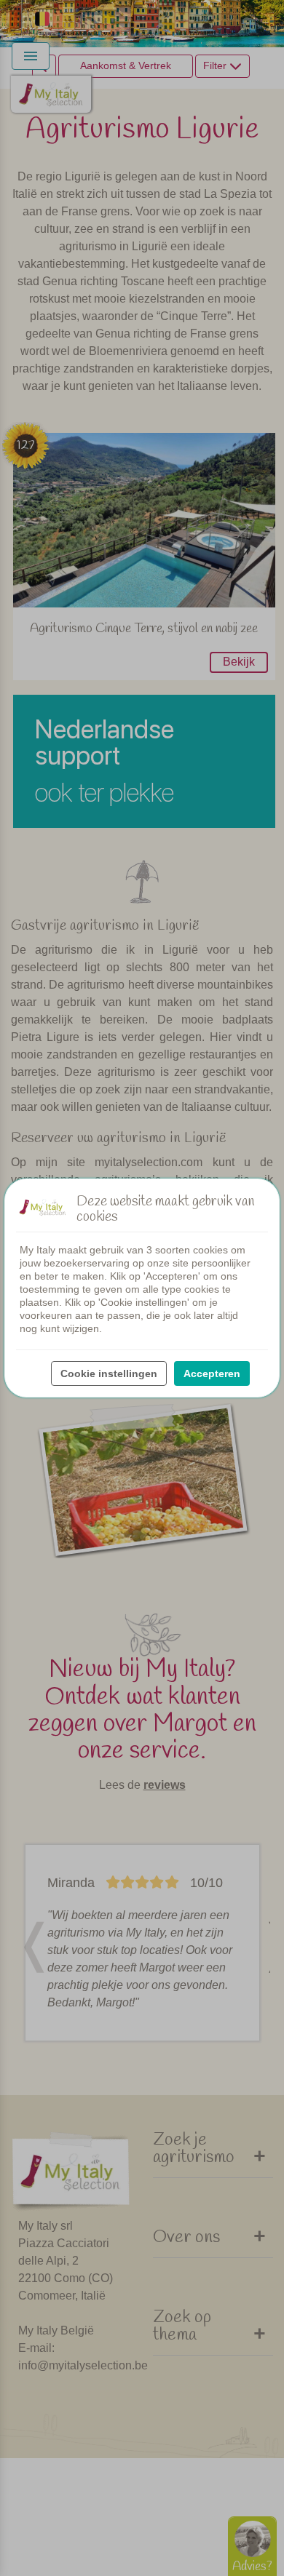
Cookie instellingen (109, 1373)
